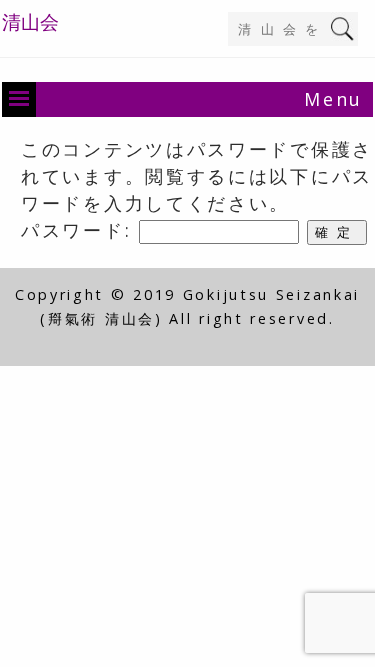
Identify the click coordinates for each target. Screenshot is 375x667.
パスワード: (80, 230)
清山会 (30, 22)
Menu (333, 99)
